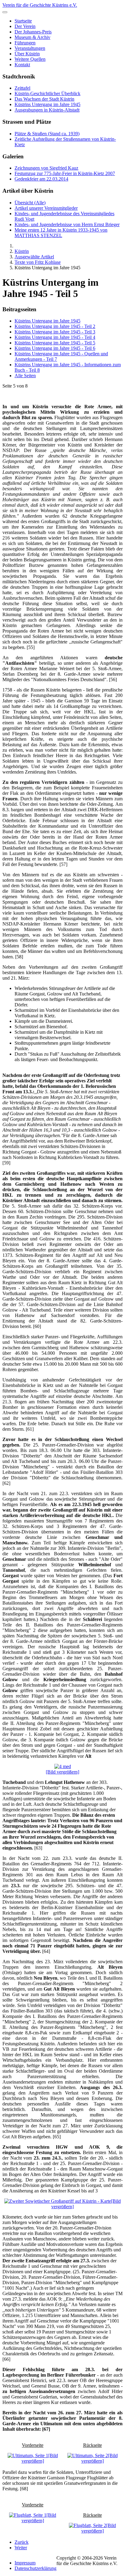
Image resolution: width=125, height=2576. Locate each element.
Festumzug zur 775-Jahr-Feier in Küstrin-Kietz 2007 (65, 173)
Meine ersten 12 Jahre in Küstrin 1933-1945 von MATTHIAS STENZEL (61, 233)
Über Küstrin (27, 54)
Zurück (22, 2542)
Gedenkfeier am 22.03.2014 (41, 179)
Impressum (25, 2563)
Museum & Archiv (32, 37)
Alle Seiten (25, 376)
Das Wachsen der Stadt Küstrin (44, 99)
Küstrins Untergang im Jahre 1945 (47, 104)
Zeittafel (22, 88)
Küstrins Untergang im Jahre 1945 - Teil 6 (55, 348)
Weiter (21, 2548)
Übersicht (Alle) (30, 203)
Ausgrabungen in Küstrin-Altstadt (47, 110)
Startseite (23, 21)
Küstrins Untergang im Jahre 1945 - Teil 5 (55, 343)
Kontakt (22, 65)
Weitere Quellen (30, 59)
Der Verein (25, 26)
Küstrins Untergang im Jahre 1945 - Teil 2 (55, 326)
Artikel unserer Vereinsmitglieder (46, 208)
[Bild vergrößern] (62, 1772)
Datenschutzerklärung (35, 2568)
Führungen (25, 43)
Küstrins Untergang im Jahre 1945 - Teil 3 (55, 332)
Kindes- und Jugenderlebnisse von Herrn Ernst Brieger (67, 224)
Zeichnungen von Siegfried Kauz (46, 168)
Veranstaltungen (30, 48)
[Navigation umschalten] (5, 12)
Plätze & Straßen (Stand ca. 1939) (47, 134)
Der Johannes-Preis (33, 32)
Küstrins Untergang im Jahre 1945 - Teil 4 (55, 337)
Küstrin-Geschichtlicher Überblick (47, 93)
